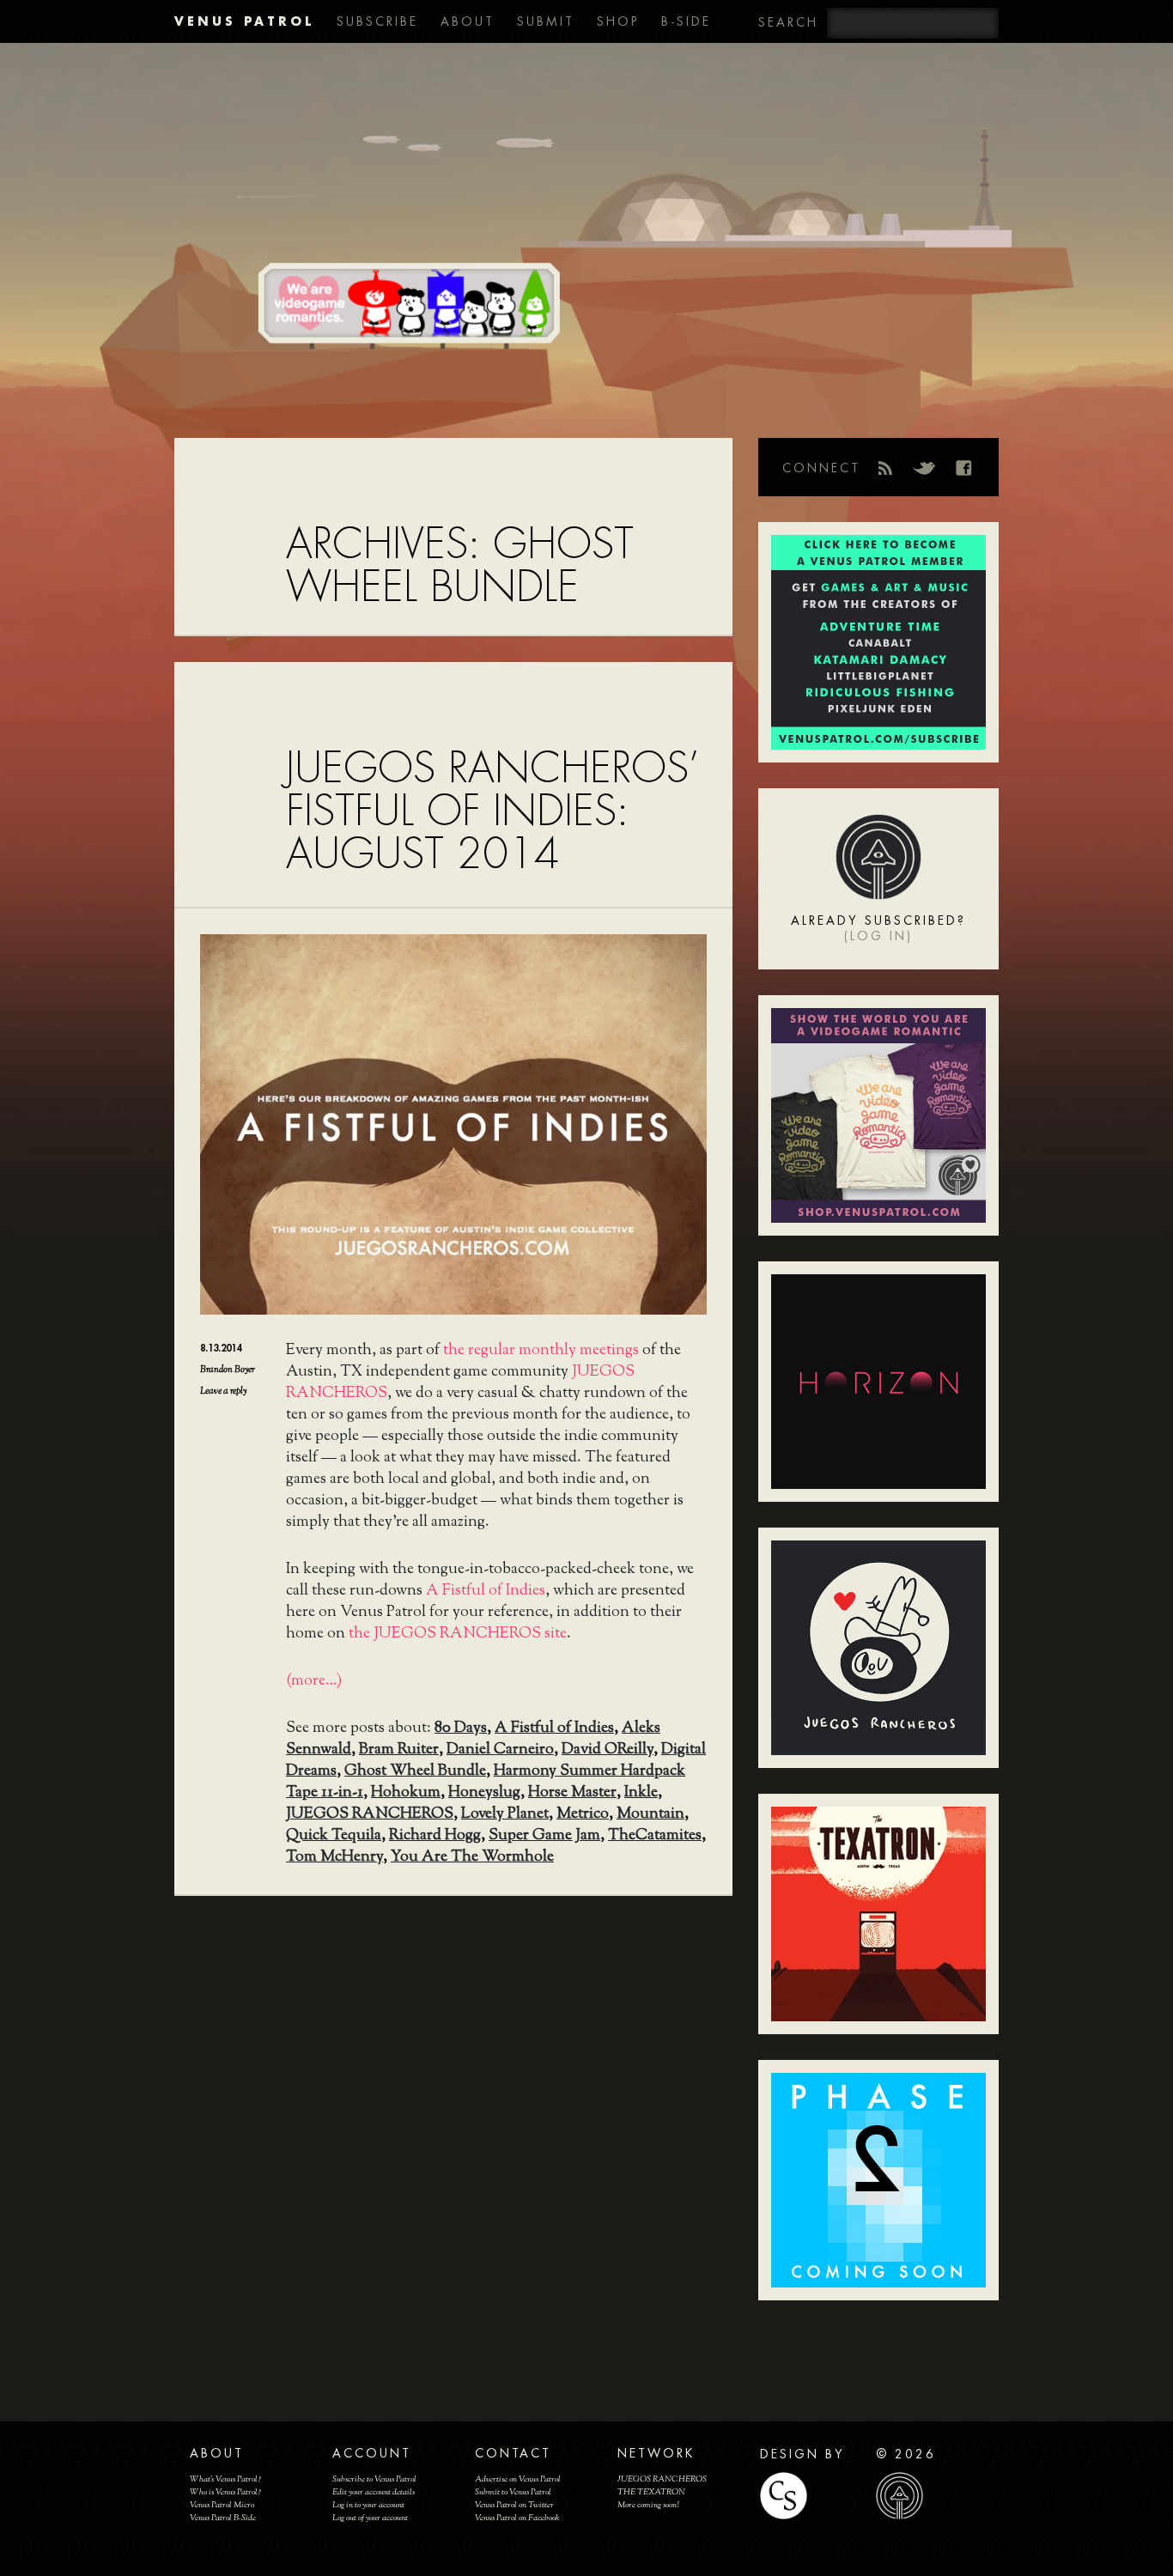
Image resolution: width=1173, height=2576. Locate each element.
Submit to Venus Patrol (513, 2492)
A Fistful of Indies (486, 1591)
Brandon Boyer (228, 1370)
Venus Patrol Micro (222, 2505)
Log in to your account (368, 2505)
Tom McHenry (334, 1857)
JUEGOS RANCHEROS (370, 1814)
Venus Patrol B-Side (223, 2518)
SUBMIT (546, 21)
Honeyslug (484, 1793)
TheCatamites (655, 1836)
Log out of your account (370, 2518)
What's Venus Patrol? (225, 2479)
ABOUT (468, 21)
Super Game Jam (544, 1836)
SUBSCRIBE (377, 21)
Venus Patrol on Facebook (517, 2518)
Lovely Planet (505, 1814)
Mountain (650, 1814)
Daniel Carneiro (500, 1750)
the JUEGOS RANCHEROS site (458, 1634)
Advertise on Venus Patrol (518, 2479)
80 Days (461, 1728)
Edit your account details (374, 2492)
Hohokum (406, 1793)
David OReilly (608, 1750)
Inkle (641, 1793)
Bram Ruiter (399, 1750)
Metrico (583, 1814)
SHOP (618, 21)
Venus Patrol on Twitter (514, 2505)
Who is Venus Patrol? (225, 2492)
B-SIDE (686, 21)
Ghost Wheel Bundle (415, 1771)
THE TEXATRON (651, 2492)
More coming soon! (648, 2505)
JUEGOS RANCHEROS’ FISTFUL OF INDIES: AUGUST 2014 (492, 811)
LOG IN (878, 936)
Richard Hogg (435, 1836)
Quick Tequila (334, 1836)
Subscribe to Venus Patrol (374, 2479)
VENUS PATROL (244, 21)
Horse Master (572, 1793)
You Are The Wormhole (472, 1857)
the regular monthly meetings (541, 1351)
